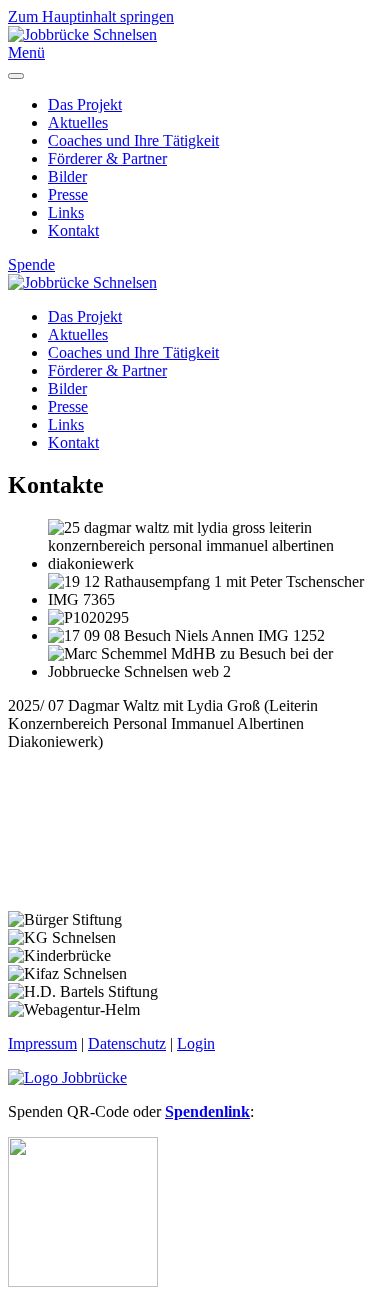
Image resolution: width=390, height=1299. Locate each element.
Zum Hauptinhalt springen (91, 16)
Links (66, 212)
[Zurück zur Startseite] (82, 34)
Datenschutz (127, 1043)
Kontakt (73, 230)
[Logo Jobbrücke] (67, 1077)
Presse (68, 194)
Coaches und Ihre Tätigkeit (133, 140)
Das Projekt (85, 104)
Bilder (67, 176)
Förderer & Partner (107, 158)
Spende (31, 264)
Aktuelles (78, 122)
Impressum (42, 1043)
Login (196, 1043)
